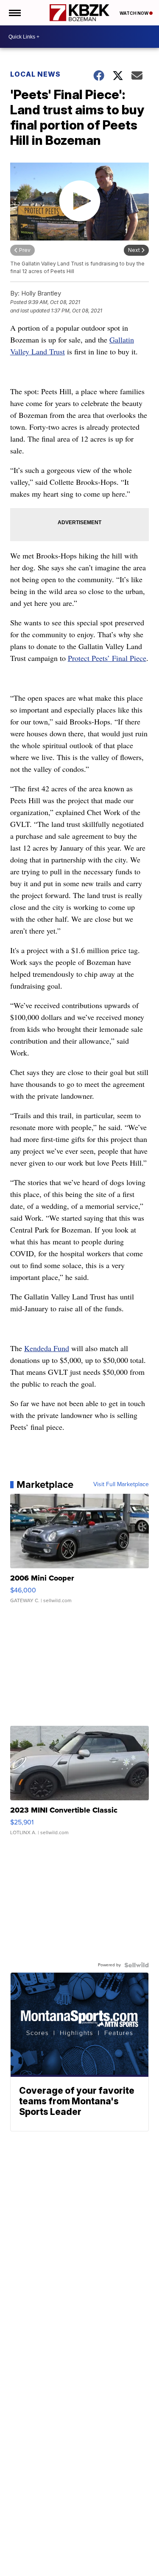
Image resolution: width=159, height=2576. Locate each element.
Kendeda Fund (47, 1348)
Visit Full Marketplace (121, 1484)
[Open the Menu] (14, 13)
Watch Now (134, 13)
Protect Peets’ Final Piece (107, 658)
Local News (35, 74)
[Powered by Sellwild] (137, 1965)
